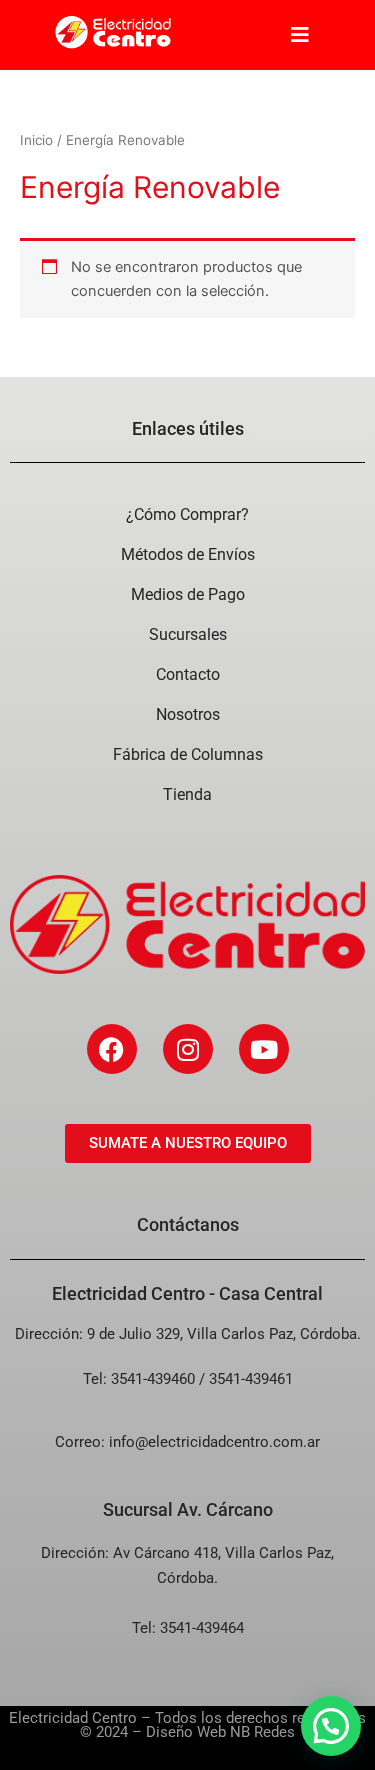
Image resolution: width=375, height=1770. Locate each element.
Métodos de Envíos (188, 554)
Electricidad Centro (73, 1718)
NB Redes (262, 1732)
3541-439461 (251, 1379)
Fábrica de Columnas (188, 754)
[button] (331, 1726)
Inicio (36, 140)
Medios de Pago (188, 594)
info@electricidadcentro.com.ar (214, 1442)
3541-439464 (202, 1628)
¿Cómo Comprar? (187, 514)
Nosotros (188, 714)
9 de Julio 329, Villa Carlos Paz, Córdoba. (224, 1334)
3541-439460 (153, 1379)
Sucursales (188, 634)
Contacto (188, 674)
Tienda (187, 794)
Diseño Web (186, 1732)
